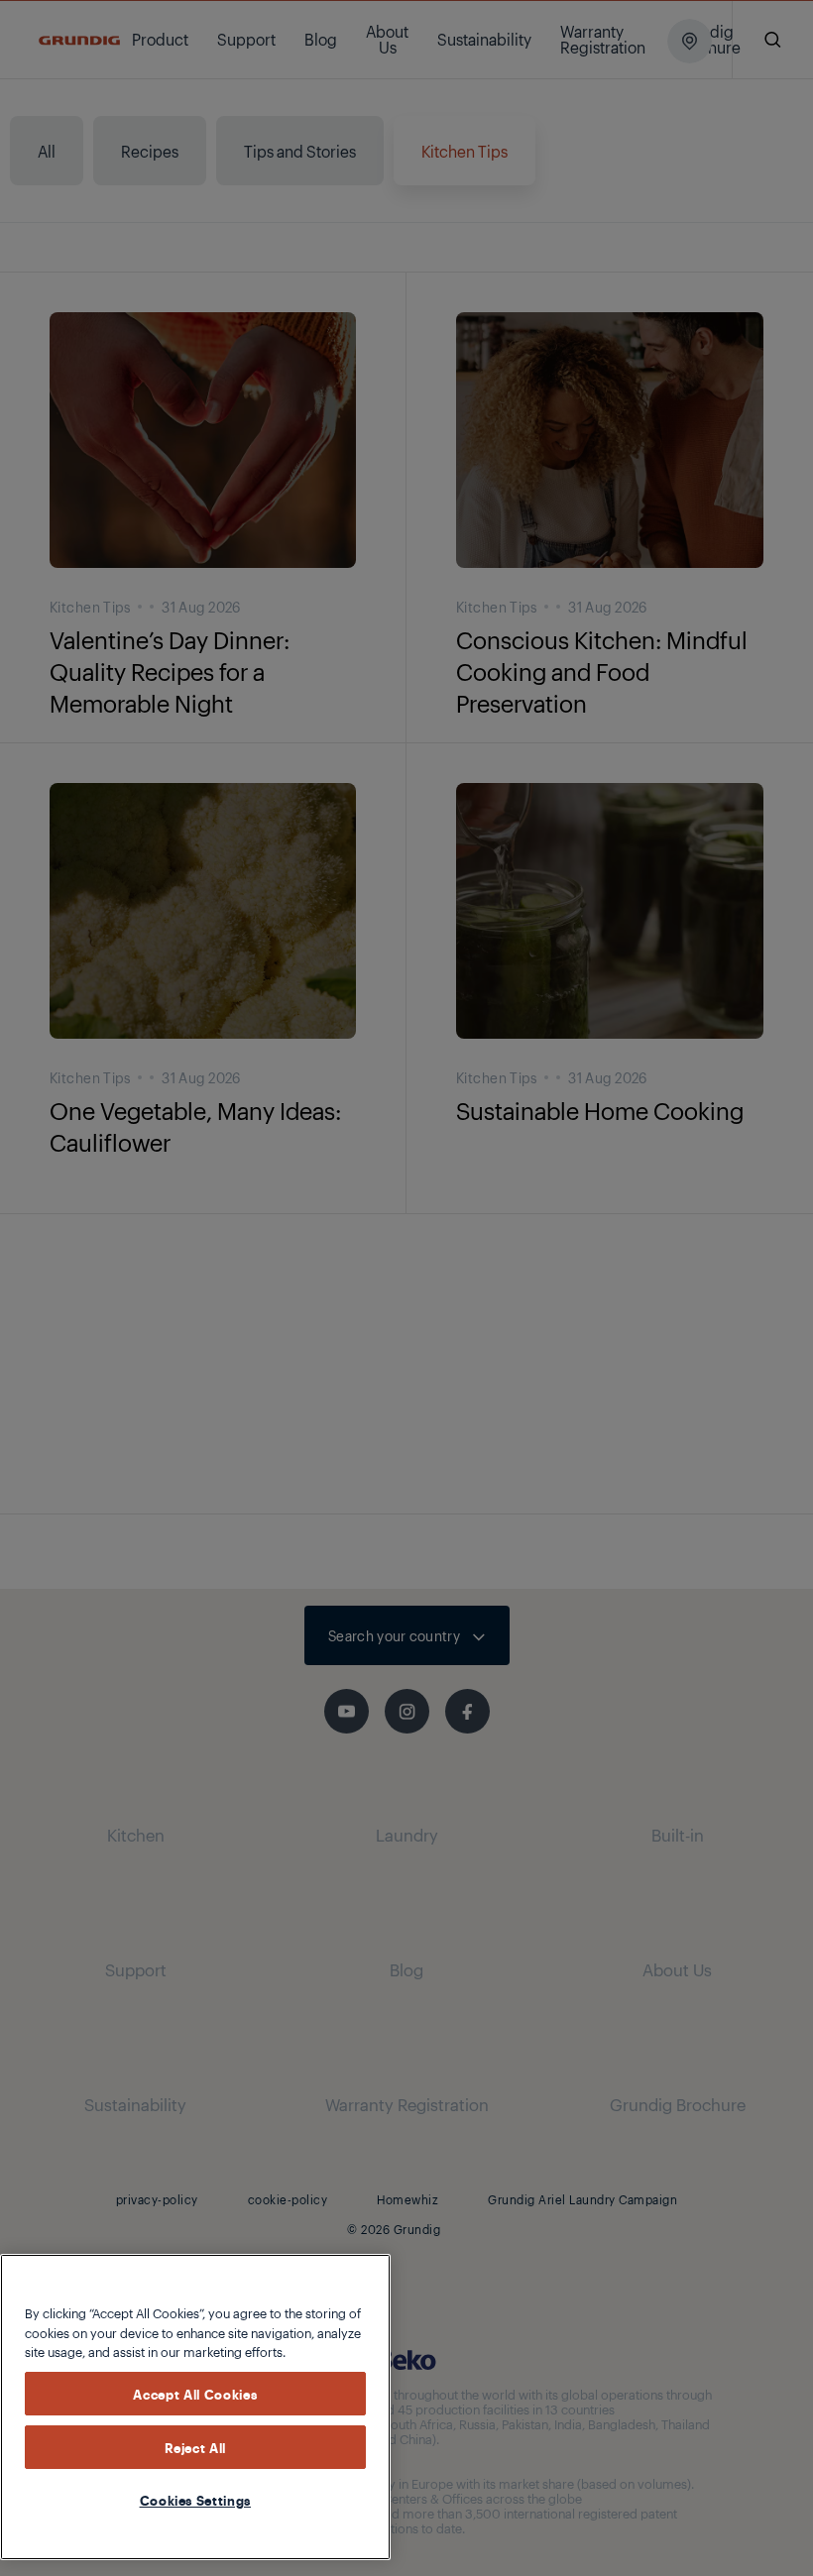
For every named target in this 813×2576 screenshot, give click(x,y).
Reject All (196, 2447)
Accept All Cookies (195, 2394)
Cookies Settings (196, 2500)
